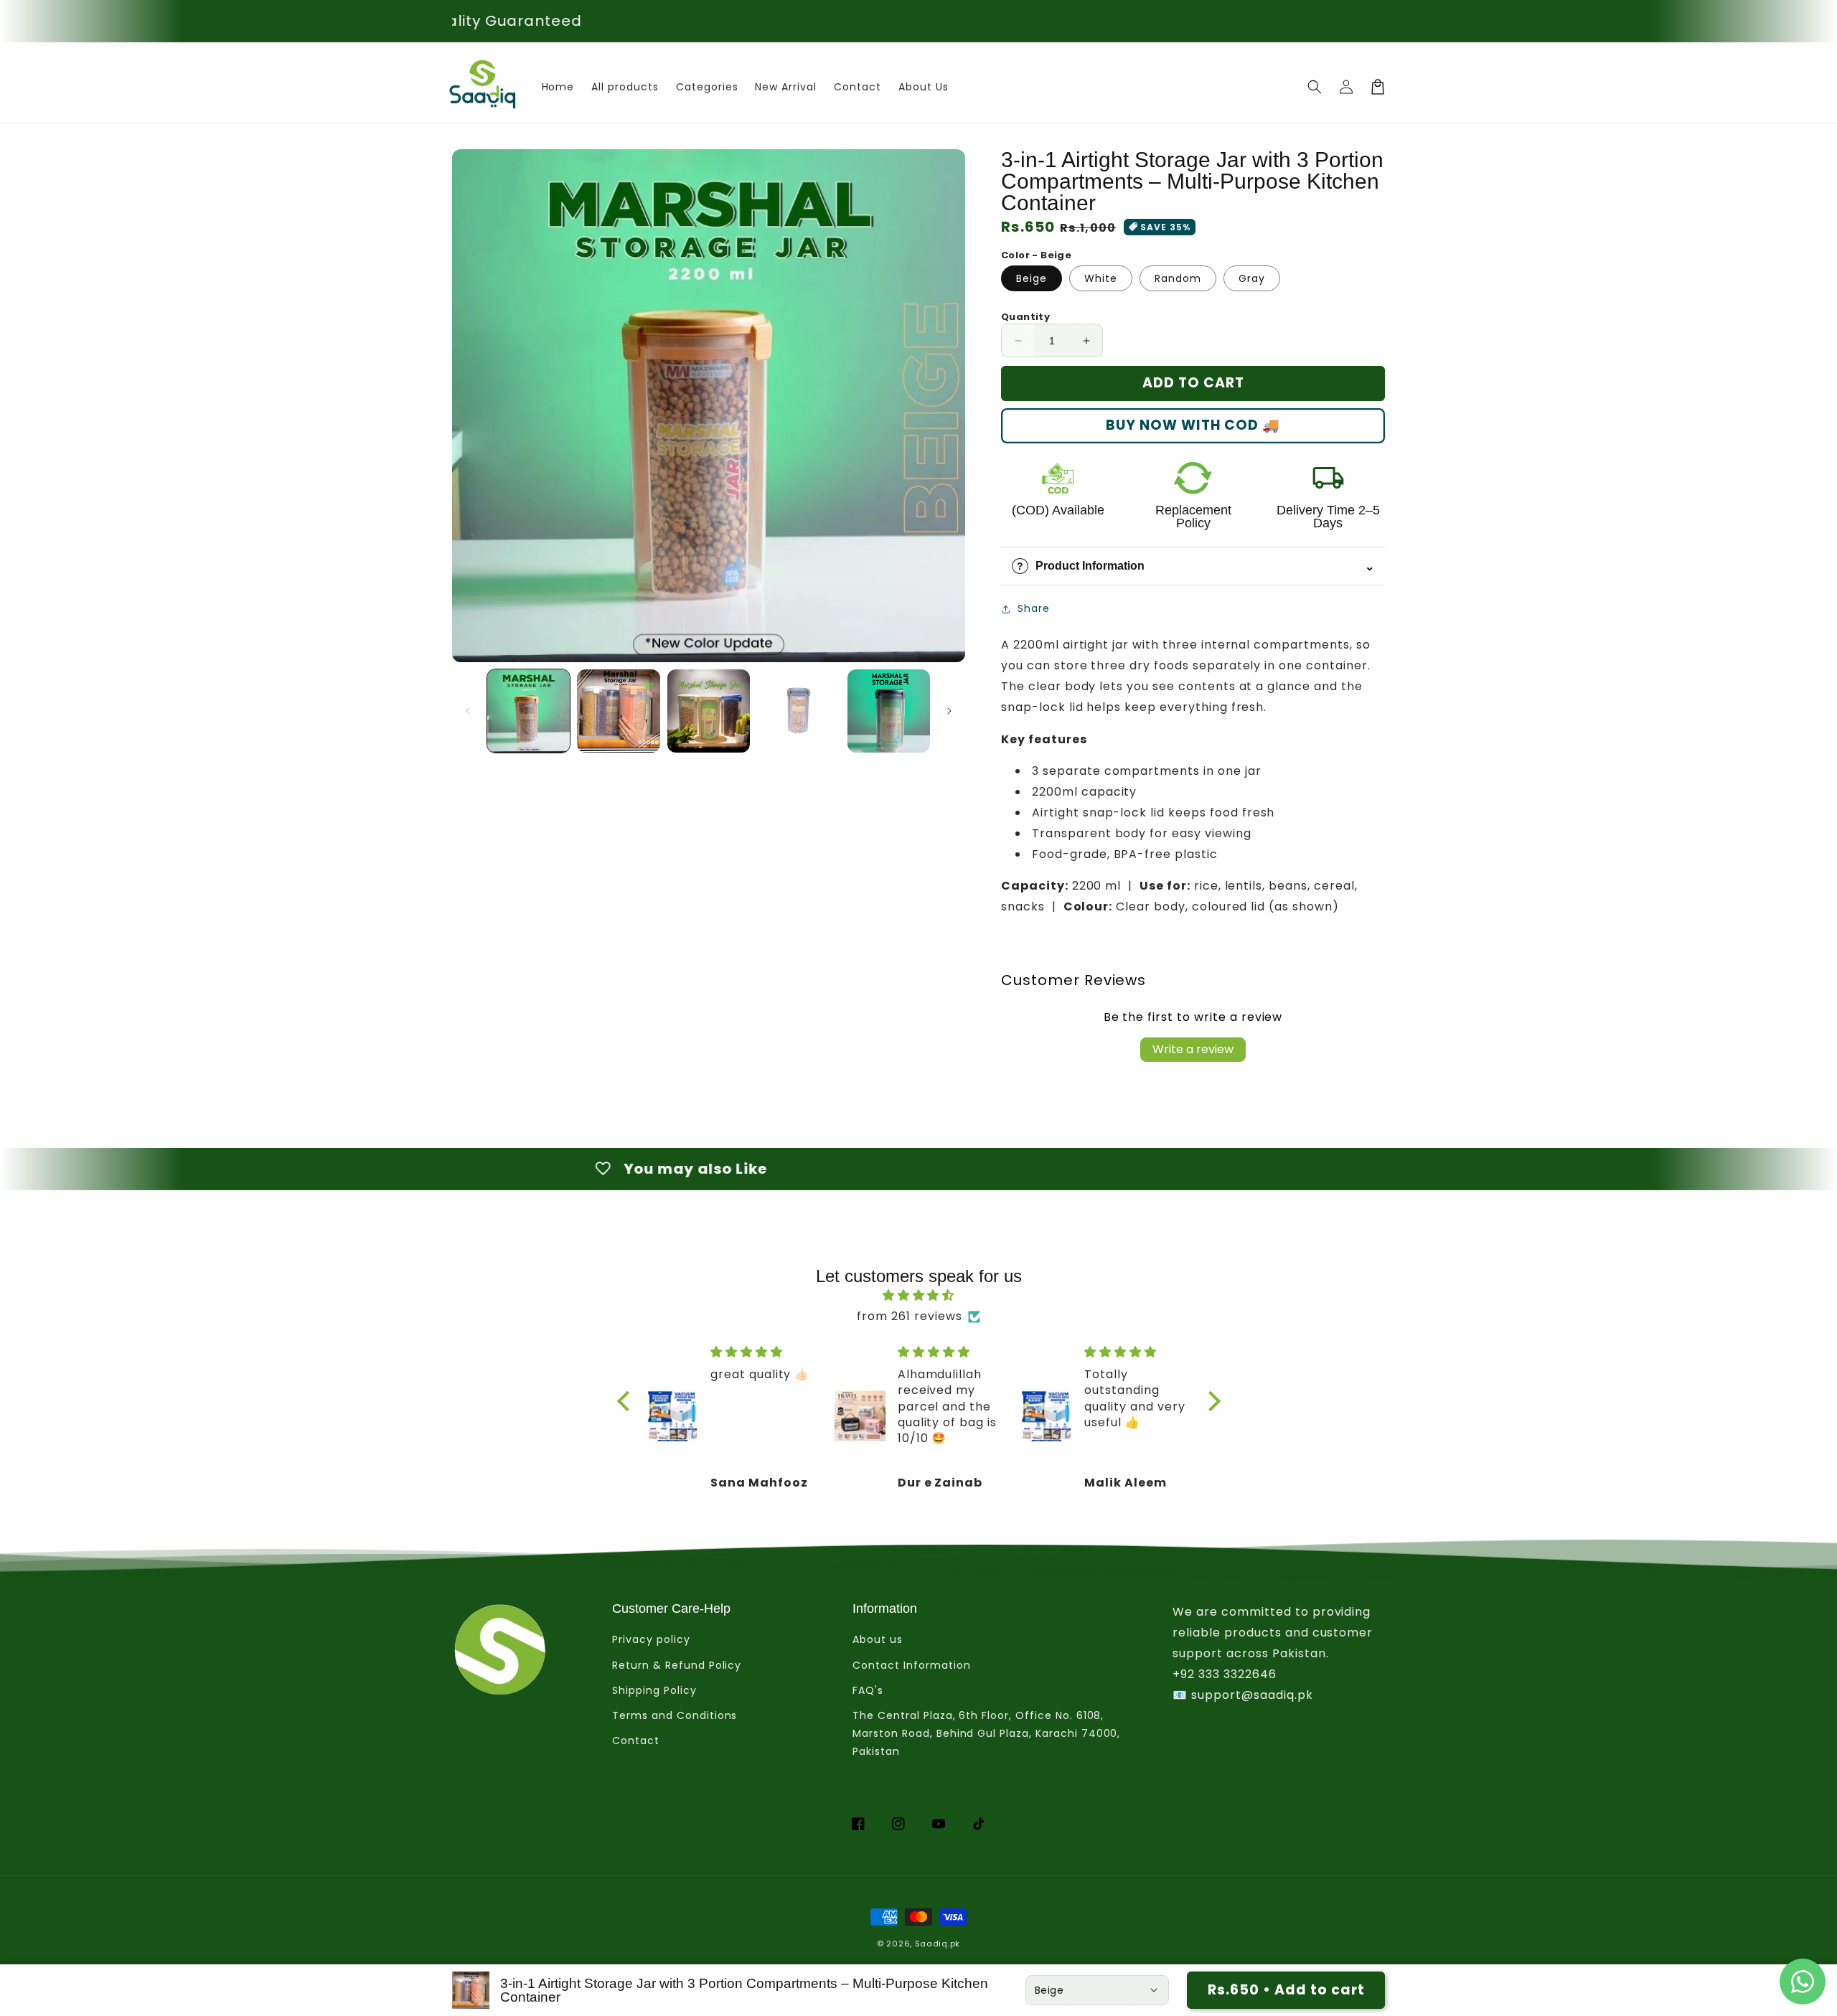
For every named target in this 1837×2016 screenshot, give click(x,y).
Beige (1032, 278)
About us (878, 1639)
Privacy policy (651, 1639)
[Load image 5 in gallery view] (889, 711)
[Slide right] (949, 711)
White (1101, 278)
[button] (1315, 87)
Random (1178, 278)
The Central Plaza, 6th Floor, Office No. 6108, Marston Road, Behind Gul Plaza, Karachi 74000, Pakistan (986, 1733)
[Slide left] (468, 711)
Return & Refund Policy (677, 1665)
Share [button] (1034, 608)
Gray (1252, 278)
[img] (919, 1296)
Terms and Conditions (675, 1715)
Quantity (1025, 317)
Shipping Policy (654, 1690)
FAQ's (868, 1690)
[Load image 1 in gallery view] (528, 711)
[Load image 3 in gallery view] (709, 711)
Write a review (1193, 1049)
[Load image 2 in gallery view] (618, 711)
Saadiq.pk (938, 1944)
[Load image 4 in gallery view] (798, 711)
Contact (636, 1741)
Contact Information (911, 1665)
